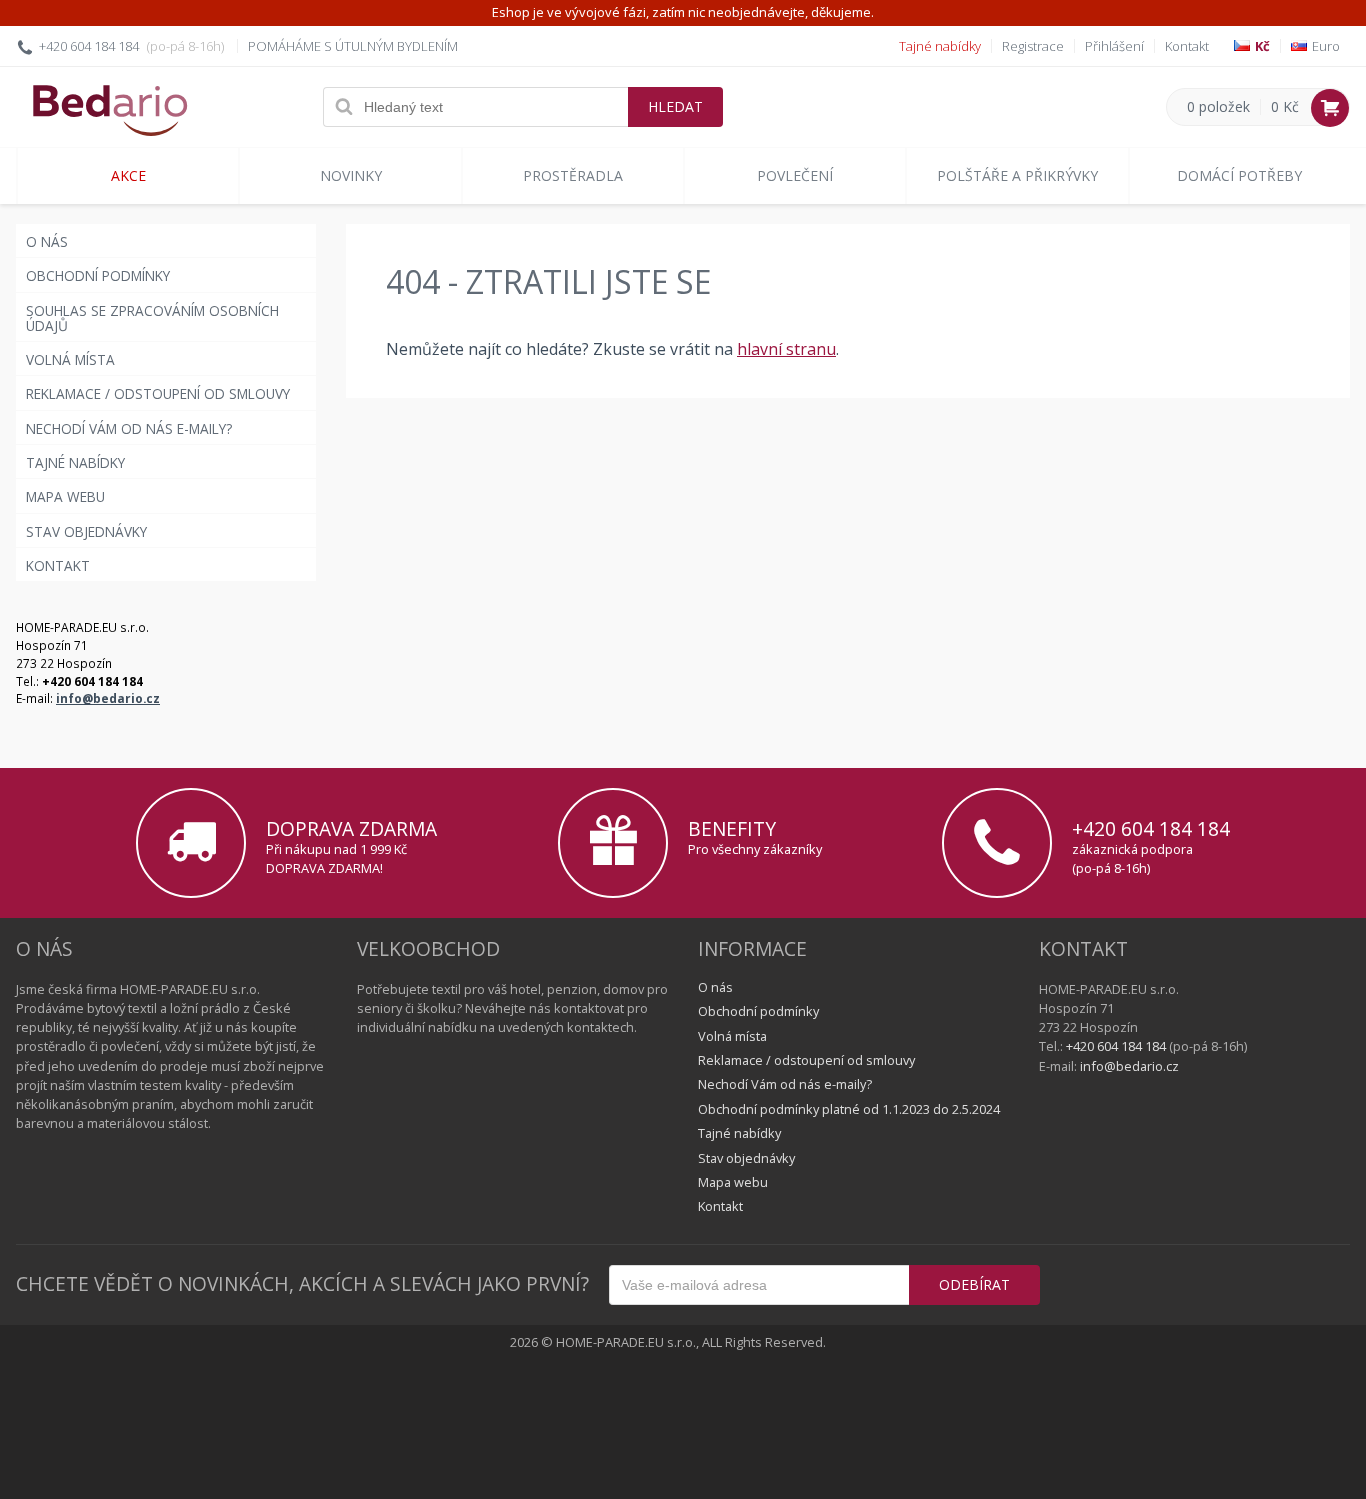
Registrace (1033, 46)
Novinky (351, 175)
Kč (1262, 46)
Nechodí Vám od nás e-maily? (129, 428)
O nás (47, 241)
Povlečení (795, 175)
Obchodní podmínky (98, 275)
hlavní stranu (786, 349)
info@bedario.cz (108, 698)
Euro (1326, 46)
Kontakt (1187, 46)
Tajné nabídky (940, 46)
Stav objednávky (86, 531)
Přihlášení (1114, 46)
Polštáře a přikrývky (1017, 175)
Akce (128, 175)
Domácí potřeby (1239, 175)
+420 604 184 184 (89, 46)
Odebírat (974, 1284)
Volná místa (70, 359)
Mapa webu (65, 496)
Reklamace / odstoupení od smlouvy (158, 393)
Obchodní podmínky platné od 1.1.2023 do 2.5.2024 (849, 1109)
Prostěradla (573, 175)
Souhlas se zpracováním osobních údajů (152, 318)
